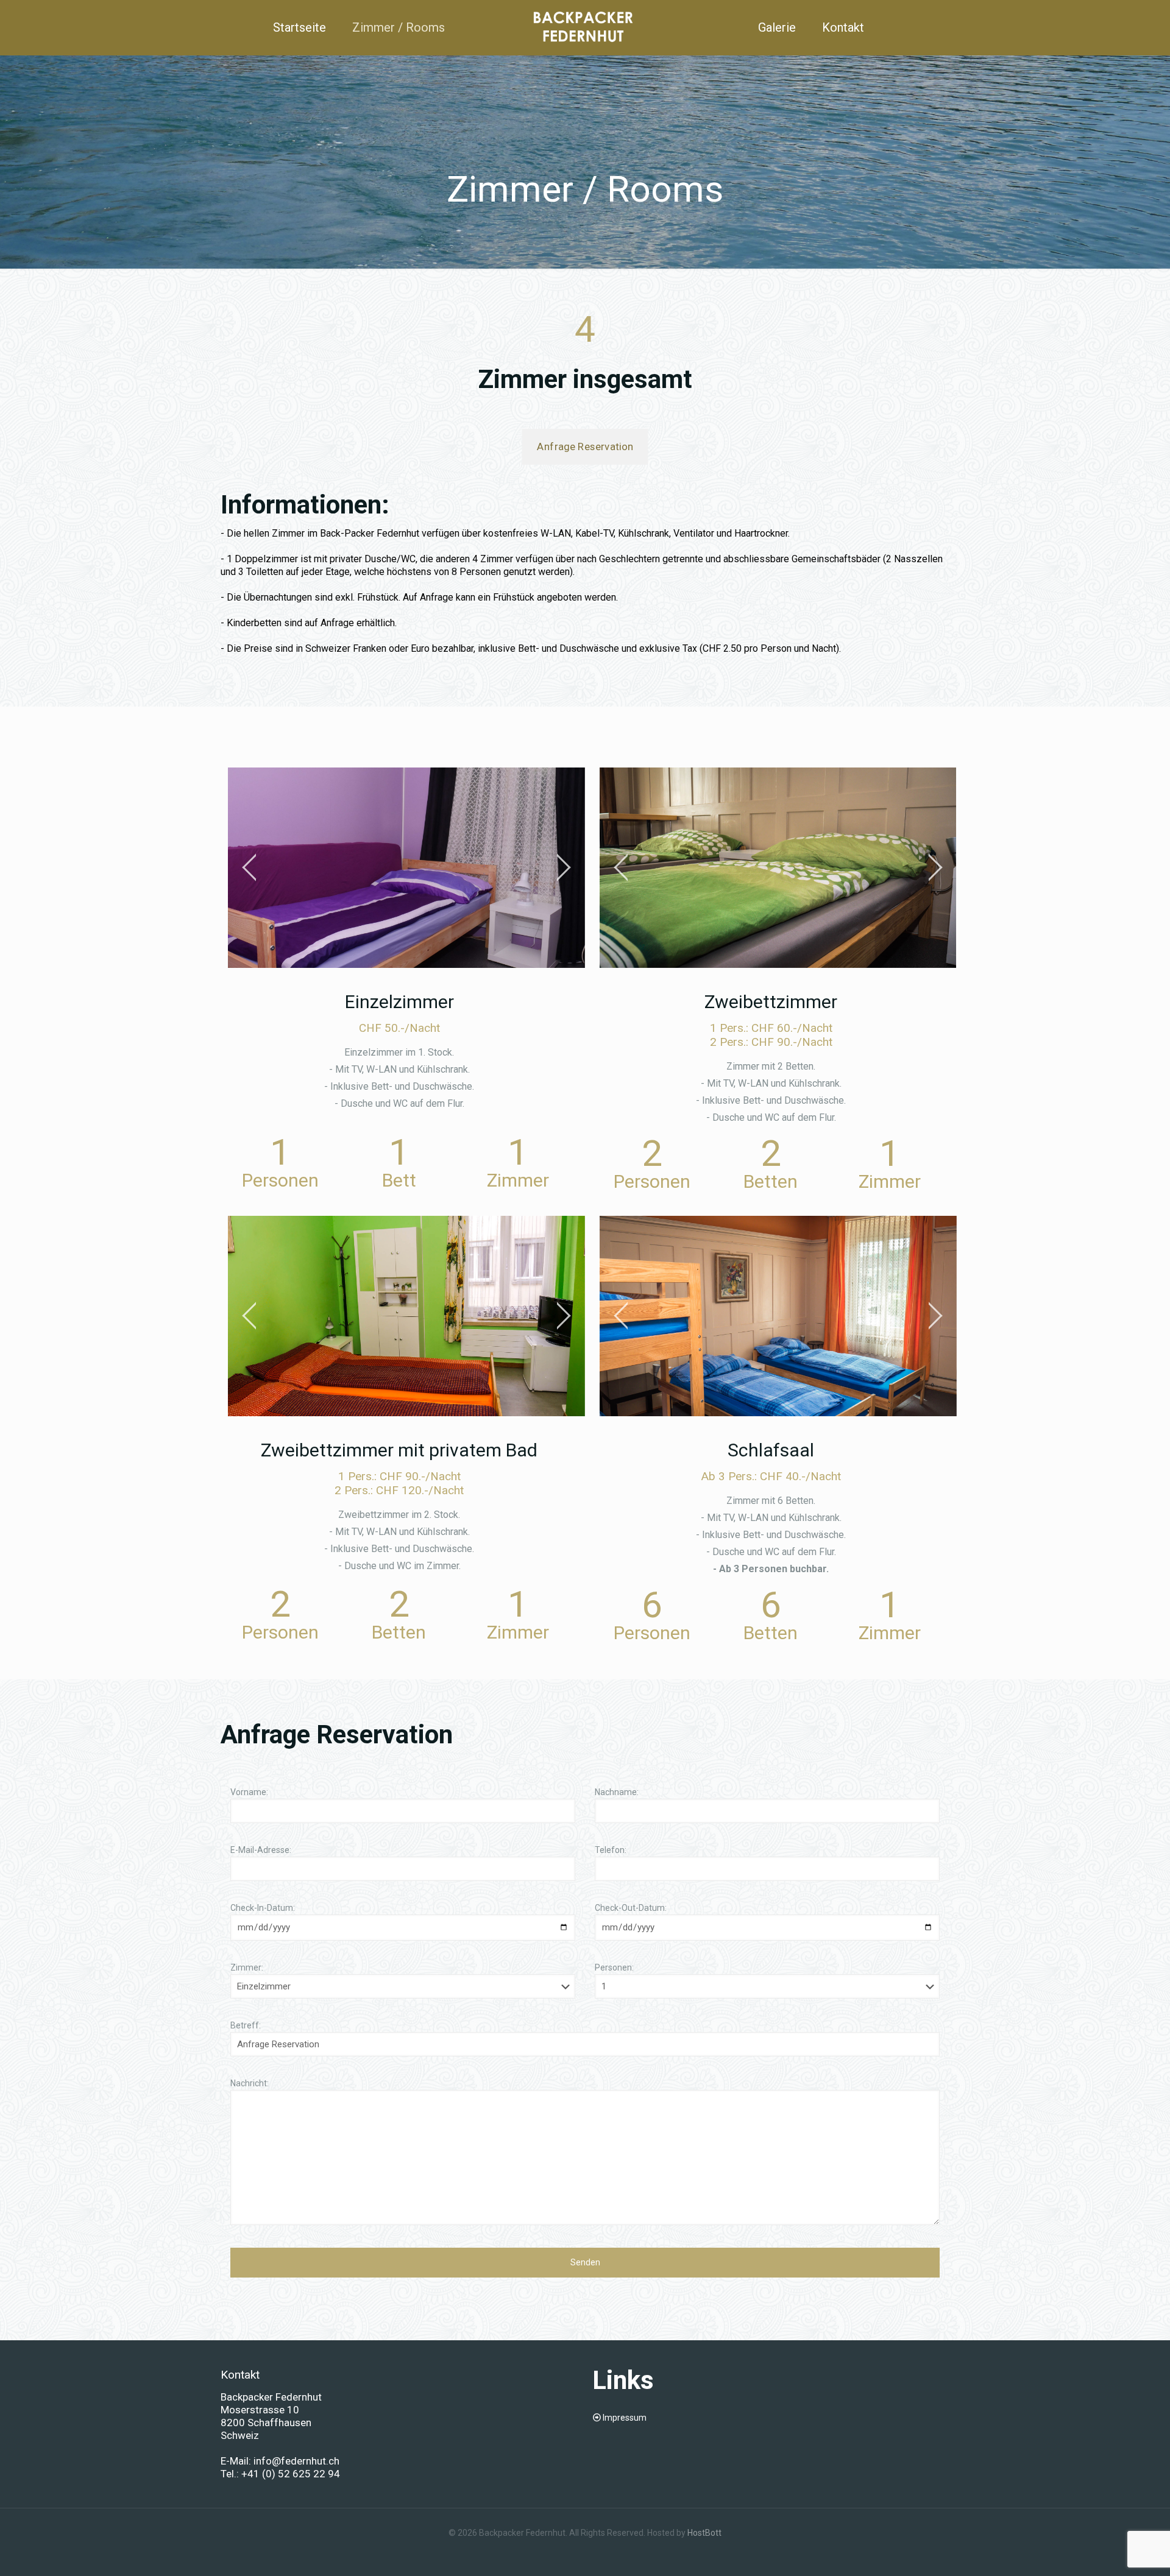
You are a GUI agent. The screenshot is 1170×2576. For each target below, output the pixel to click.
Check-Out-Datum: (631, 1908)
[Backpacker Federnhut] (585, 27)
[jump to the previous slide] (249, 867)
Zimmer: (247, 1967)
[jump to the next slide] (564, 867)
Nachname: (617, 1792)
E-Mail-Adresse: (261, 1850)
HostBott (704, 2533)
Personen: (614, 1967)
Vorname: (249, 1792)
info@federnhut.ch (295, 2461)
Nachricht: (250, 2083)
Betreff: (246, 2025)
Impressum (625, 2418)
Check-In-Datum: (263, 1908)
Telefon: (611, 1850)
